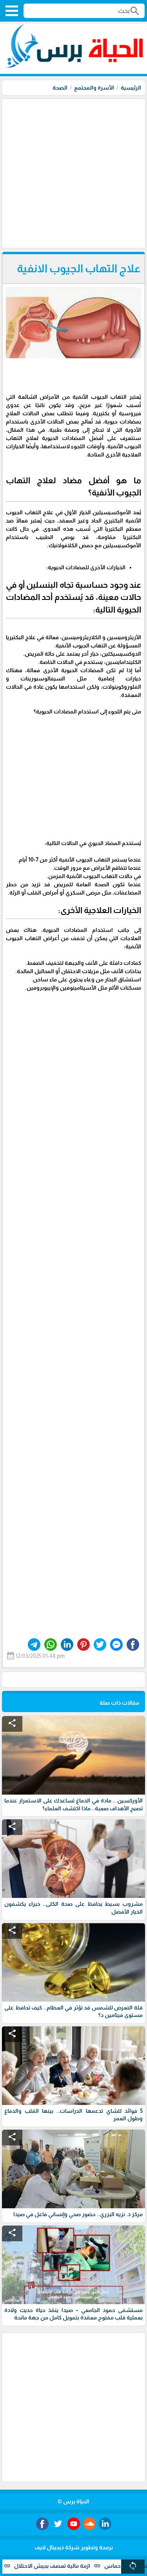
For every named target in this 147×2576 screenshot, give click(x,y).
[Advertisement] (73, 173)
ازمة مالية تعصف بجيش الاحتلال (76, 2566)
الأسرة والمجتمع (94, 88)
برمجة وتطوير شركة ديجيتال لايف (74, 2547)
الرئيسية (131, 88)
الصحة (60, 88)
